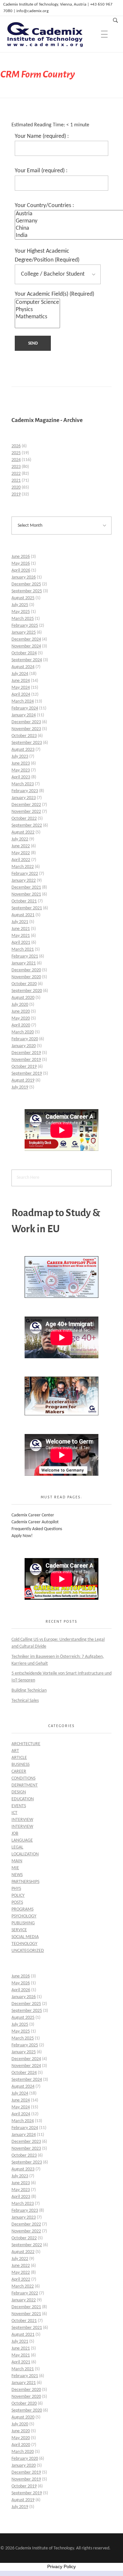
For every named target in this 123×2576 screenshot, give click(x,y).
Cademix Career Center (33, 1515)
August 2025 (23, 598)
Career (19, 1772)
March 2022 (23, 867)
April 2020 (21, 1025)
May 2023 (21, 770)
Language (22, 1840)
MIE (15, 1868)
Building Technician (29, 1690)
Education (23, 1799)
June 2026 (21, 557)
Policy (18, 1896)
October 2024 (24, 653)
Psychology (24, 1916)
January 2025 (24, 633)
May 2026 (21, 564)
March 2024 (23, 701)
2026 (16, 446)
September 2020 (27, 991)
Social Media (25, 1937)
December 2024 (26, 639)
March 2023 (23, 784)
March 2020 (23, 1032)
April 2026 (21, 570)
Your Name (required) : (42, 136)
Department (25, 1785)
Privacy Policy (61, 2566)
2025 (16, 453)
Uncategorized (28, 1951)
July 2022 (20, 839)
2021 (16, 481)
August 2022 (23, 832)
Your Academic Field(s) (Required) (54, 294)
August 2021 (23, 915)
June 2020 (21, 1012)
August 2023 (23, 750)
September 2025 (27, 591)
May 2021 (21, 936)
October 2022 (24, 819)
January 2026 (24, 577)
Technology (24, 1944)
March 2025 (23, 619)
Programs (22, 1909)
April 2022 (21, 860)
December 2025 (26, 584)
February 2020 (25, 1039)
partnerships (25, 1882)
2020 (16, 487)
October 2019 (24, 1067)
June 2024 (21, 681)
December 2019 (26, 1053)
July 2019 (20, 1087)
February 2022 (25, 874)
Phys (16, 1889)
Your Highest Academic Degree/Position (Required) (47, 255)
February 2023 (25, 791)
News (17, 1875)
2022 (16, 474)
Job (15, 1834)
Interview (22, 1820)
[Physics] (37, 310)
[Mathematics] (37, 317)
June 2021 (21, 929)
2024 (16, 460)
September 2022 (27, 825)
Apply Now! (22, 1536)
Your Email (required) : (41, 171)
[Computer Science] (37, 303)
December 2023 (26, 722)
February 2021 (25, 956)
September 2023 (27, 743)
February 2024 (25, 708)
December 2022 (26, 805)
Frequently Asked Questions (37, 1529)
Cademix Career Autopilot (35, 1522)
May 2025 (21, 612)
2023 (16, 467)
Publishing (23, 1923)
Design (19, 1792)
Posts (17, 1902)
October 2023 (24, 736)
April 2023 (21, 777)
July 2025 (20, 605)
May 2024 (21, 688)
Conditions (23, 1778)
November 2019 (26, 1060)
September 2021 (27, 908)
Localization (25, 1854)
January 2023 (24, 798)
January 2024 (24, 715)
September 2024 (27, 660)
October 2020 (24, 984)
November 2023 (26, 729)
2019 (16, 494)
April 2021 (21, 943)
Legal (17, 1847)
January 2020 (24, 1046)
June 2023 (21, 763)
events (19, 1806)
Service (19, 1930)
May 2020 (21, 1018)
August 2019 (23, 1080)
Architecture (26, 1744)
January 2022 (24, 881)
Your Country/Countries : (44, 206)
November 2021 (26, 894)
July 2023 (20, 757)
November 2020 (26, 977)
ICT (14, 1813)
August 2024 (23, 667)
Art (15, 1751)
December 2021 (26, 887)
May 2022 (21, 853)
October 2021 (24, 901)
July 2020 (20, 1005)
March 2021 (23, 950)
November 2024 (26, 646)
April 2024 (21, 695)
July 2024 (20, 674)
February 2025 (25, 626)
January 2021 (24, 963)
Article (19, 1758)
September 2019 (27, 1074)
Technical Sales (25, 1701)
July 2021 (20, 922)
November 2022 (26, 812)
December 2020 (26, 970)
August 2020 (23, 998)
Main (17, 1861)
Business (20, 1765)
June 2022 (21, 846)
